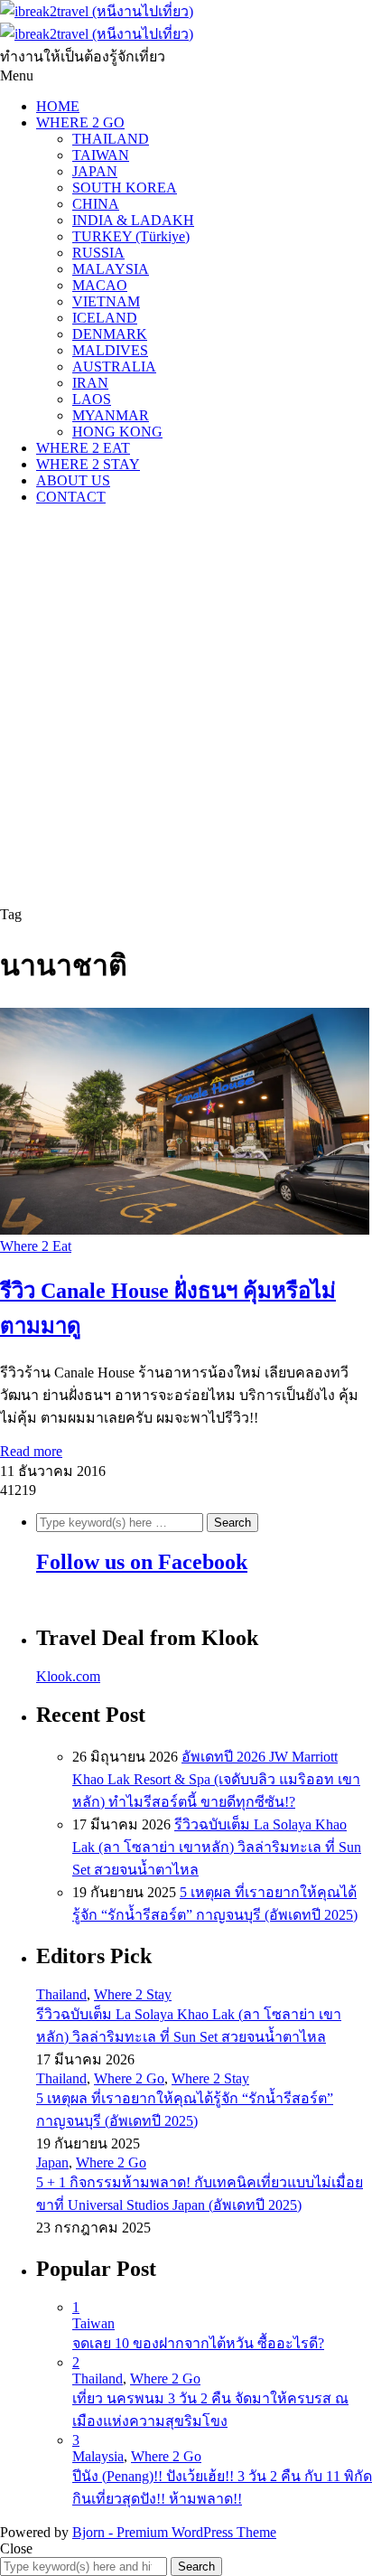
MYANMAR (111, 415)
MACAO (100, 285)
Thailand (61, 1994)
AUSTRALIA (114, 367)
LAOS (92, 399)
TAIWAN (101, 155)
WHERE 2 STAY (88, 464)
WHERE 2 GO (80, 122)
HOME (58, 106)
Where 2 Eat (36, 1246)
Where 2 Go (129, 2078)
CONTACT (71, 497)
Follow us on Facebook (142, 1562)
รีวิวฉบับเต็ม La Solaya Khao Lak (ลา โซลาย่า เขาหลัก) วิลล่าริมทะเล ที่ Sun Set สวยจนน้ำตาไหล (217, 1847)
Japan (52, 2162)
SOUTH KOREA (125, 188)
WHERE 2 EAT (83, 448)
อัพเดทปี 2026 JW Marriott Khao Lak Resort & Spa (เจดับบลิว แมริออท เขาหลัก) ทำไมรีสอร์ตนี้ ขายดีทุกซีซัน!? (216, 1779)
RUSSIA (98, 253)
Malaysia (98, 2456)
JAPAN (95, 171)
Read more (31, 1451)
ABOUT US (73, 480)
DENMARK (110, 334)
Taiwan (93, 2323)
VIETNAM (106, 301)
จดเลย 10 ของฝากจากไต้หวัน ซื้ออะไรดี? (198, 2343)
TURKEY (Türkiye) (131, 236)
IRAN (90, 383)
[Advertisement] (186, 706)
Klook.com (68, 1676)
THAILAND (111, 139)
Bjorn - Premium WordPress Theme (174, 2532)
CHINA (96, 204)
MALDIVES (110, 350)
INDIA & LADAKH (133, 220)
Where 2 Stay (133, 1994)
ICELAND (105, 318)
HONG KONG (117, 432)
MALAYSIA (111, 269)
